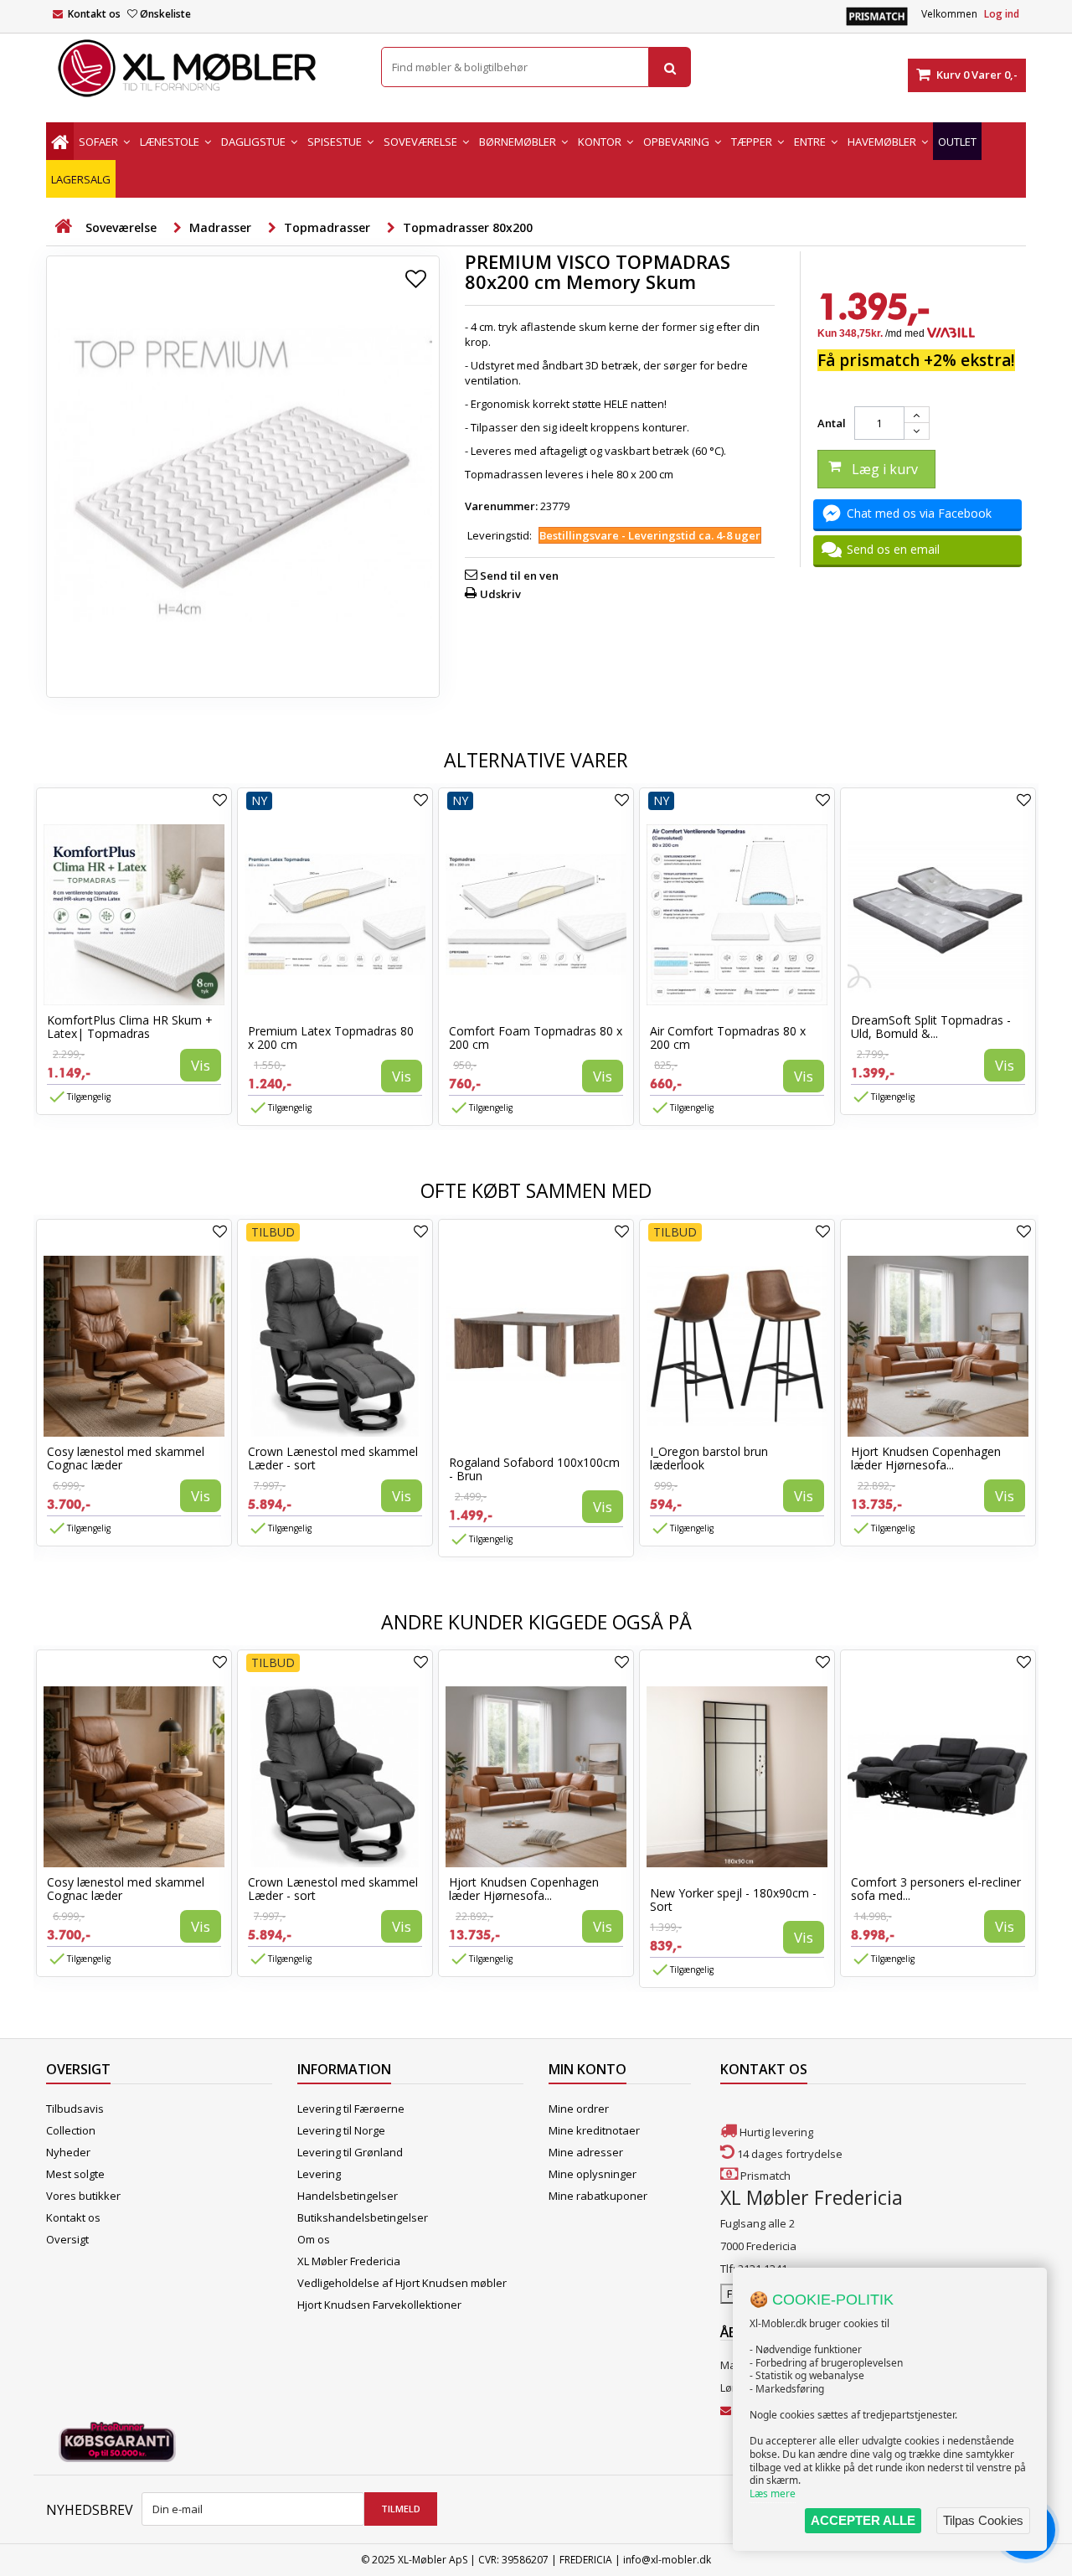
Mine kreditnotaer (594, 2130)
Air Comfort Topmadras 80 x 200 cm (728, 1038)
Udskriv (500, 594)
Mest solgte (75, 2174)
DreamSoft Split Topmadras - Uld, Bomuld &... (931, 1027)
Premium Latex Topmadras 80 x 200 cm (331, 1038)
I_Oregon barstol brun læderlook (709, 1458)
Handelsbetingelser (348, 2196)
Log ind (1002, 14)
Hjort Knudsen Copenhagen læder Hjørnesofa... (926, 1458)
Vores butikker (83, 2196)
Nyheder (68, 2152)
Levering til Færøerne (351, 2109)
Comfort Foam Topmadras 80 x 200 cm (536, 1038)
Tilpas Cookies (983, 2520)
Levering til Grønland (350, 2152)
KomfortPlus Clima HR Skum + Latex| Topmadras (130, 1027)
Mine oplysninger (593, 2174)
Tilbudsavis (75, 2109)
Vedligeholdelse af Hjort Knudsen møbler (402, 2283)
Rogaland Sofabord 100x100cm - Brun (534, 1469)
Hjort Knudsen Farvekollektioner (379, 2305)
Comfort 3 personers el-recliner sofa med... (936, 1889)
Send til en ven (519, 576)
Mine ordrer (579, 2109)
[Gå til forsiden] (63, 227)
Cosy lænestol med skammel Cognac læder (126, 1458)
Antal (832, 423)
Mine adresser (586, 2152)
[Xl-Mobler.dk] (201, 69)
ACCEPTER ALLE (863, 2520)
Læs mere (773, 2493)
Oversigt (67, 2239)
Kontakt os (94, 14)
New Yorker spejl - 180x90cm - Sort (733, 1900)
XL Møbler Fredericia (349, 2261)
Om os (314, 2239)
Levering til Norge (341, 2130)
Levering (319, 2174)
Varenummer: (501, 506)
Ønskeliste (165, 14)
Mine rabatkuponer (598, 2196)
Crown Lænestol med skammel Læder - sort (333, 1458)
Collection (71, 2130)
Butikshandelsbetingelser (363, 2217)
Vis (201, 1065)
